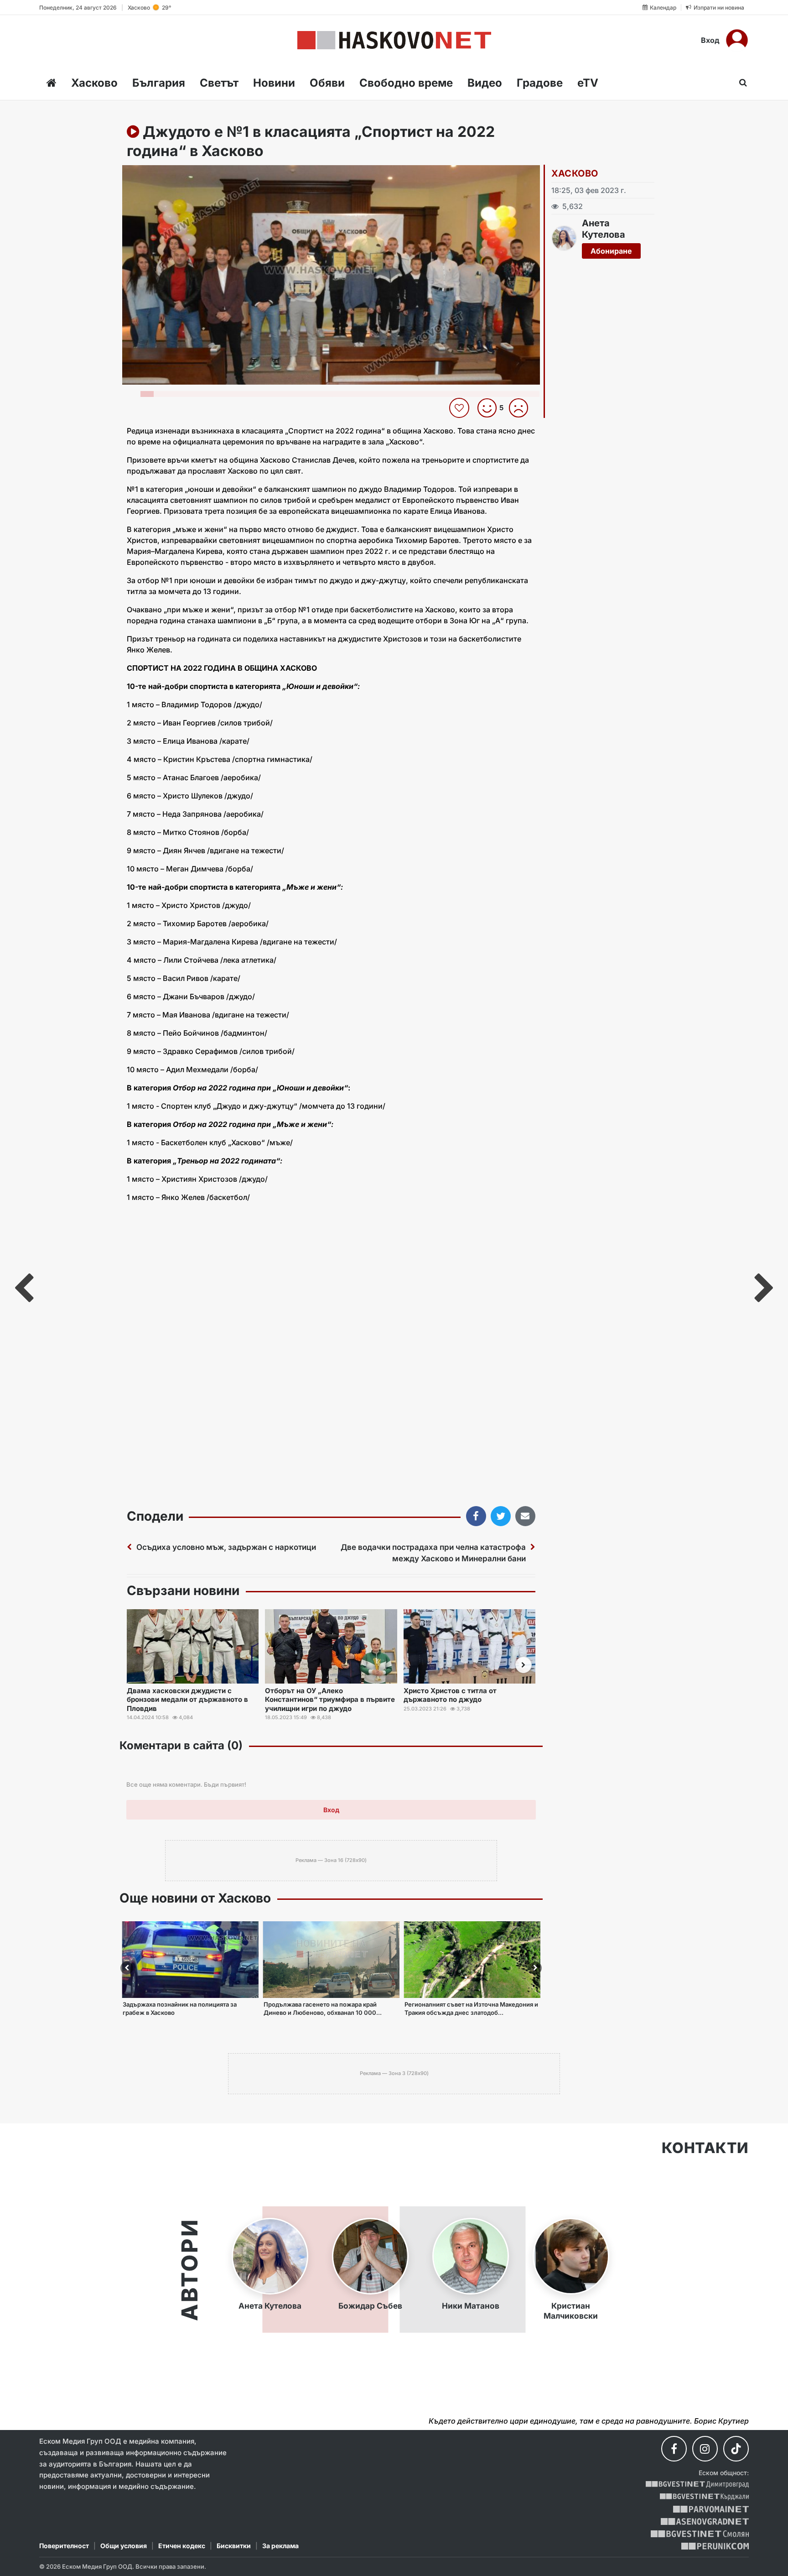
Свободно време (406, 83)
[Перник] (715, 2546)
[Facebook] (674, 2449)
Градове (540, 83)
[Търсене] (740, 83)
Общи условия (124, 2546)
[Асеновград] (705, 2521)
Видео (485, 83)
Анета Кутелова (604, 229)
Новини (274, 83)
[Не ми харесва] (522, 408)
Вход (710, 40)
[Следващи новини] (524, 1665)
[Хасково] (394, 40)
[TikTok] (736, 2449)
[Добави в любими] (460, 408)
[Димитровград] (697, 2485)
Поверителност (64, 2546)
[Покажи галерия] (530, 191)
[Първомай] (711, 2509)
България (159, 83)
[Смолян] (700, 2534)
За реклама (280, 2546)
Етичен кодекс (182, 2546)
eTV (588, 83)
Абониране (611, 251)
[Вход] (737, 40)
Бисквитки (234, 2546)
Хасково (94, 83)
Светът (219, 83)
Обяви (327, 83)
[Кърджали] (704, 2497)
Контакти (705, 2148)
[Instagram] (705, 2449)
